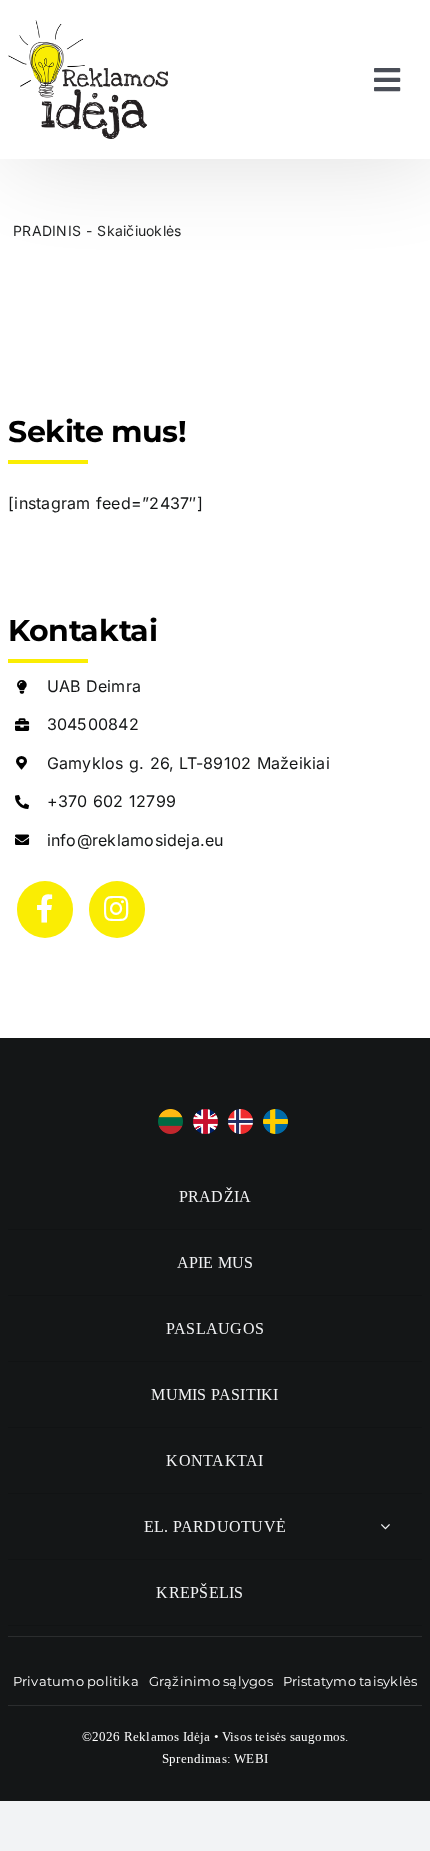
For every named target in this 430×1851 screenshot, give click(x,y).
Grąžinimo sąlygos (211, 1681)
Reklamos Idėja (167, 1736)
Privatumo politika (76, 1681)
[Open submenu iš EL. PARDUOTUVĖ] (385, 1526)
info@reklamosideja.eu (135, 840)
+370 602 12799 (111, 801)
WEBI (251, 1758)
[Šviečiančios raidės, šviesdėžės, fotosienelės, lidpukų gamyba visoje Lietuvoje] (88, 28)
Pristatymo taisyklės (350, 1681)
